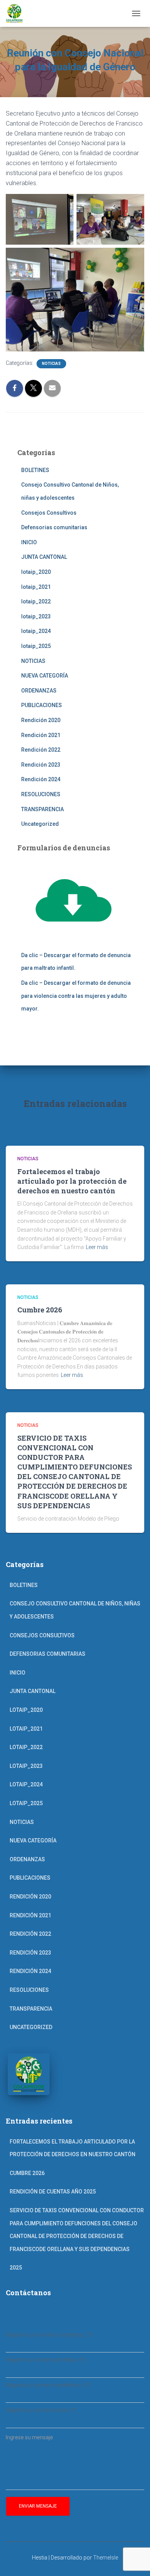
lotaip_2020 (36, 572)
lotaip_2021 (36, 587)
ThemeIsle (106, 2558)
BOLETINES (35, 470)
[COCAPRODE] (17, 13)
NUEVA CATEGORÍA (45, 676)
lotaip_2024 (36, 631)
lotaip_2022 (36, 601)
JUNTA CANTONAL (44, 557)
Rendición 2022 (41, 750)
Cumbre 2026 (40, 1310)
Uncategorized (40, 824)
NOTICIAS (51, 364)
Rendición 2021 (41, 735)
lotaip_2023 (36, 616)
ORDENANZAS (39, 691)
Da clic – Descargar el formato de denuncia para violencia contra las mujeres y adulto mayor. (76, 996)
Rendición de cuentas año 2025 (53, 2192)
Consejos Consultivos (49, 513)
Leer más (97, 1247)
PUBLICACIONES (42, 705)
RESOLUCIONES (41, 794)
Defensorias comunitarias (54, 527)
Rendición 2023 (41, 765)
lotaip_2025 (36, 646)
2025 (16, 2268)
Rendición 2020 (41, 720)
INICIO (29, 542)
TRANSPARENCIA (42, 809)
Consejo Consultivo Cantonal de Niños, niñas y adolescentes (75, 1610)
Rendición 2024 (41, 779)
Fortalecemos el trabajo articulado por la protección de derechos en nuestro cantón (72, 1181)
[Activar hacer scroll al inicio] (135, 2561)
